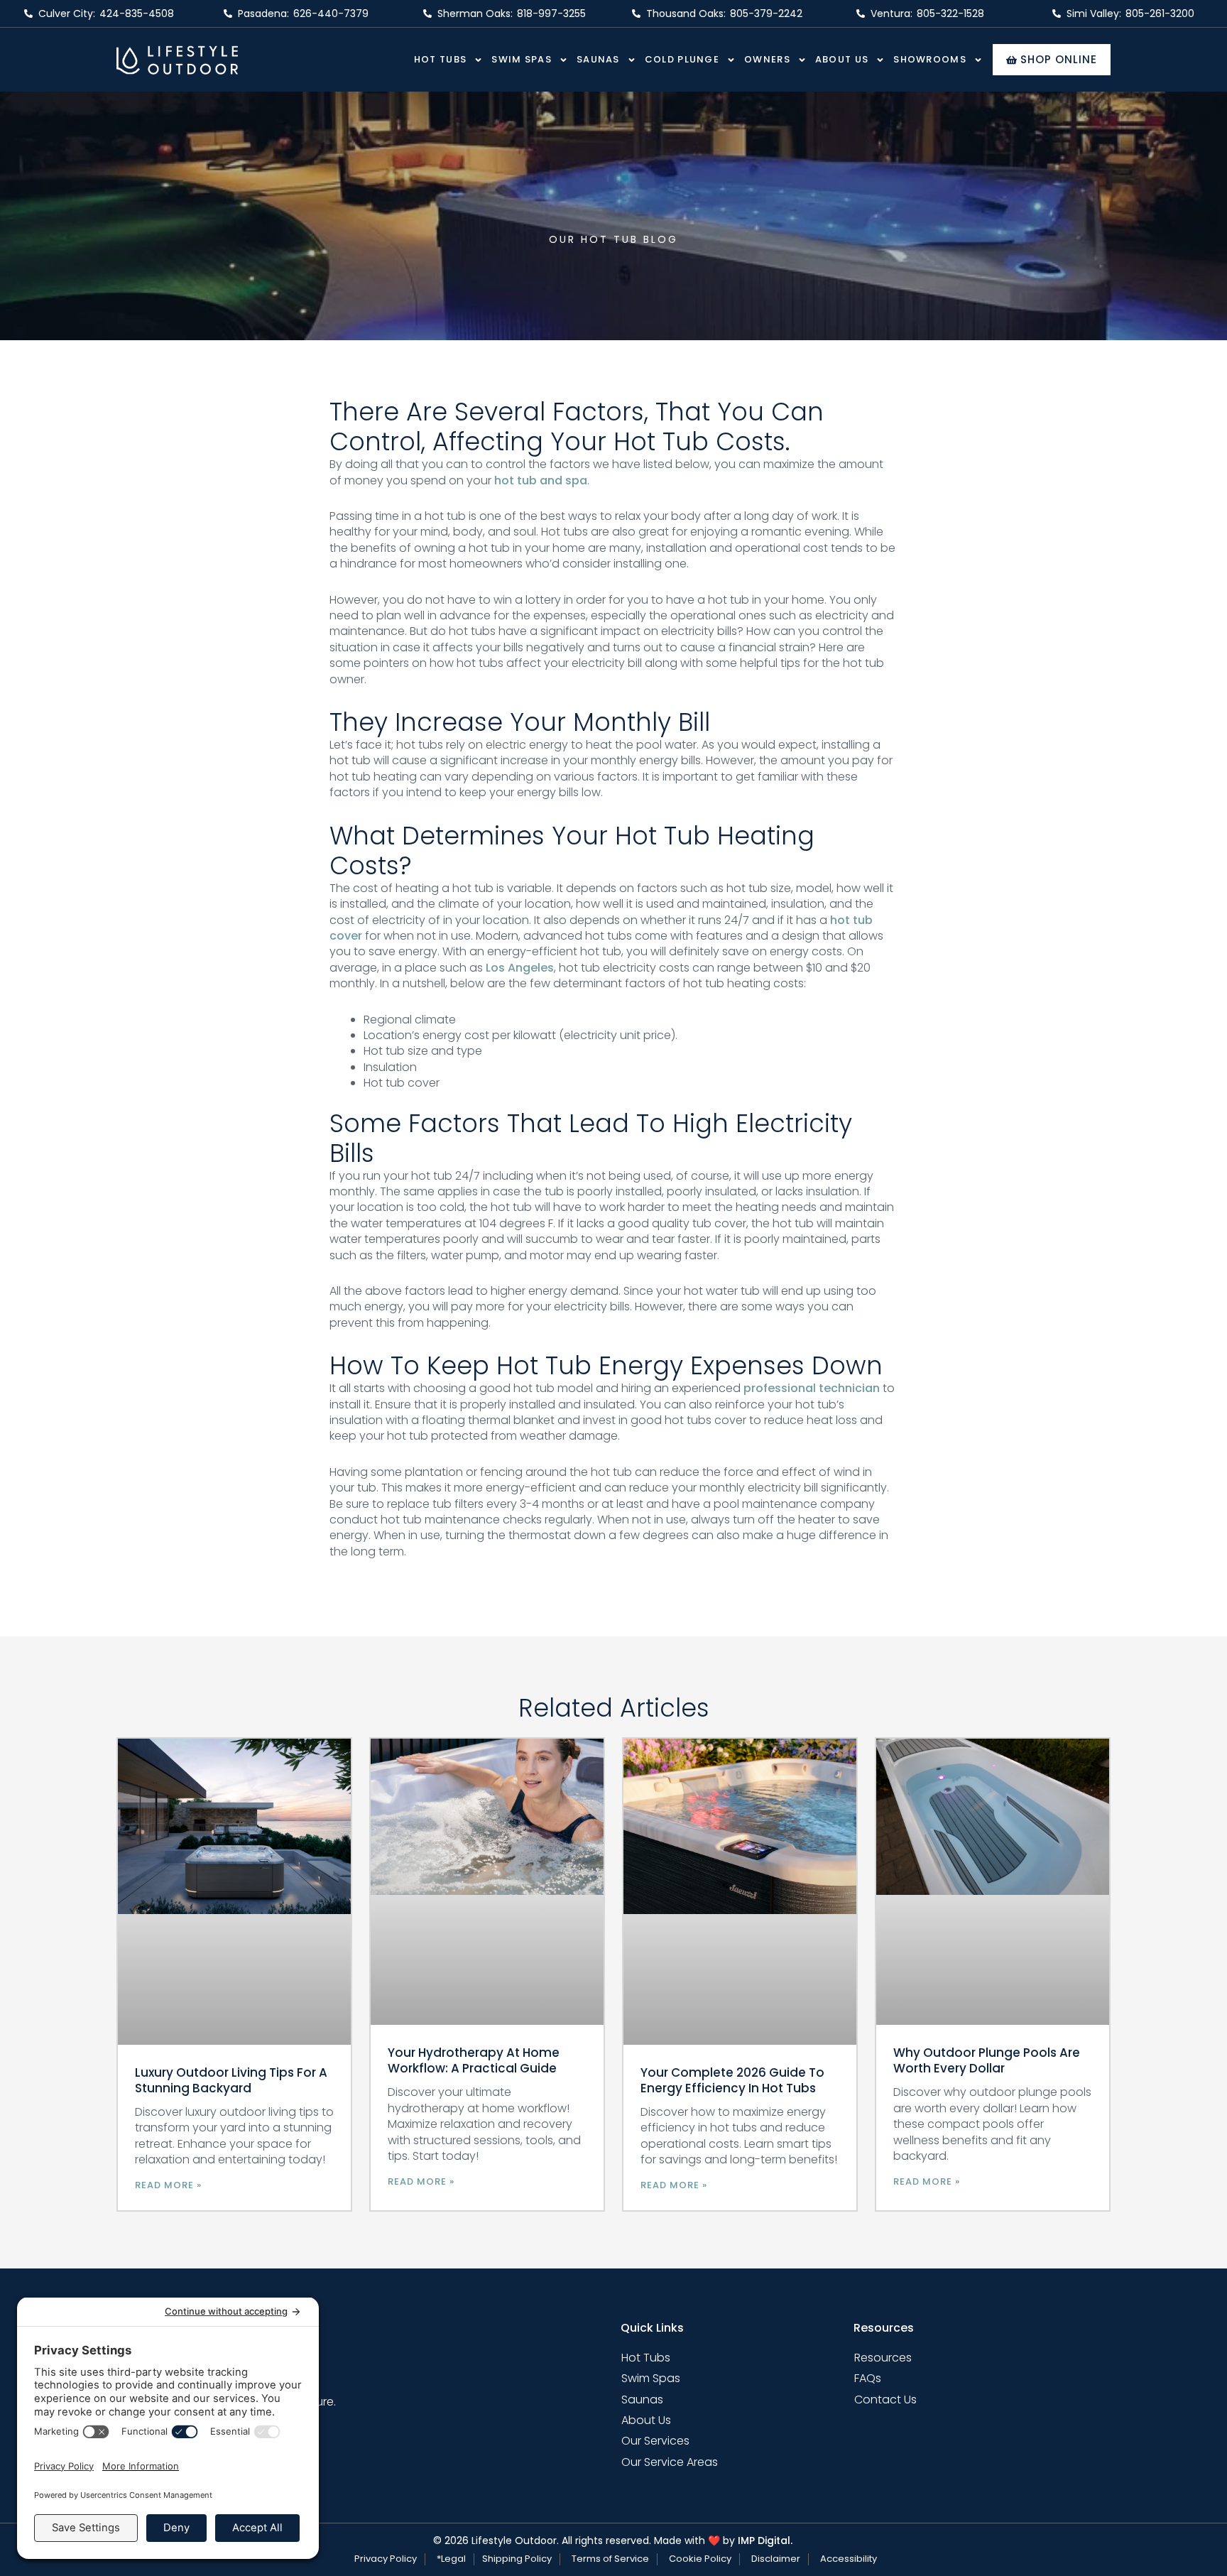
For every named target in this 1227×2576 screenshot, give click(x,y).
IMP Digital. (765, 2540)
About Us (842, 59)
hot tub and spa (541, 480)
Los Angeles (520, 968)
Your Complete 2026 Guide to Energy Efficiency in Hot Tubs (732, 2080)
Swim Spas (522, 59)
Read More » (168, 2185)
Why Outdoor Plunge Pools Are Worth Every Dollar (987, 2060)
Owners (767, 59)
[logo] (177, 60)
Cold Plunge (682, 59)
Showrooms (930, 59)
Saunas (598, 59)
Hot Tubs (440, 59)
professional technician (812, 1388)
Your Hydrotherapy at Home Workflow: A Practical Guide (474, 2060)
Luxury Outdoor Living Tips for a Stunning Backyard (231, 2080)
